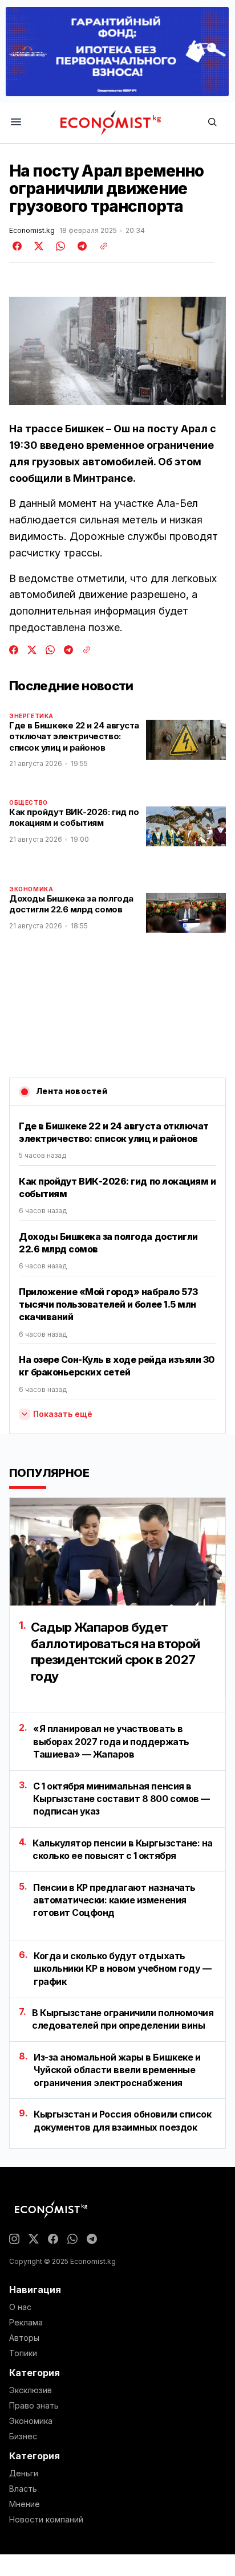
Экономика (31, 889)
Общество (29, 802)
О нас (20, 2307)
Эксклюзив (31, 2390)
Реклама (26, 2323)
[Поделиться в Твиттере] (37, 246)
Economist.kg (32, 231)
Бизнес (23, 2436)
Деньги (24, 2473)
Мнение (25, 2504)
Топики (23, 2353)
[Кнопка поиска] (212, 123)
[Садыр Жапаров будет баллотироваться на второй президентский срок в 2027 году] (117, 1552)
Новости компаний (46, 2520)
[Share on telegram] (80, 246)
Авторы (24, 2338)
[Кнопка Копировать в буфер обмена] (100, 246)
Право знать (34, 2406)
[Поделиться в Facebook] (18, 246)
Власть (23, 2489)
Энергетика (31, 716)
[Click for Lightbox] (117, 351)
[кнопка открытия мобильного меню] (16, 123)
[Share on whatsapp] (59, 246)
